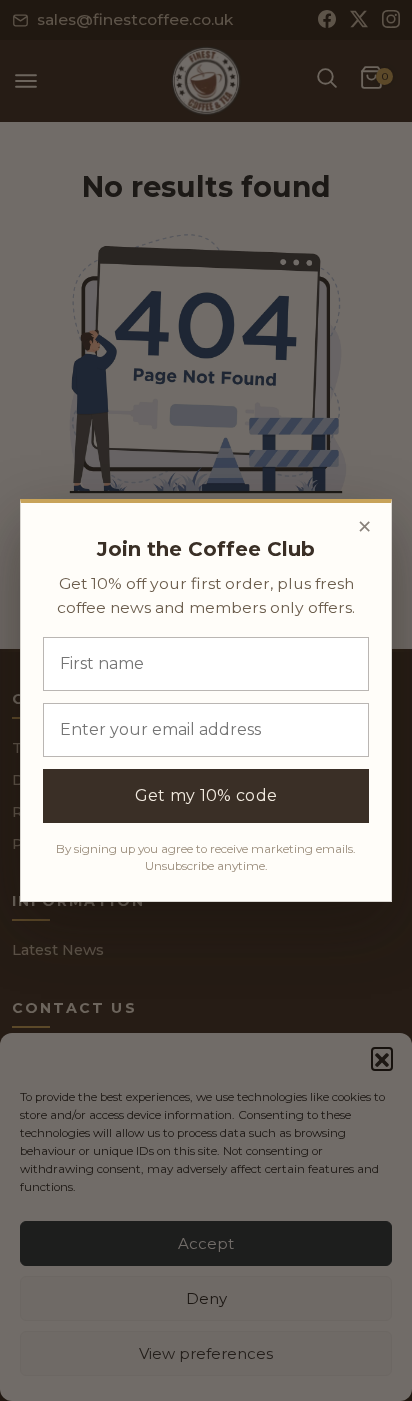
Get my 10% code (206, 795)
